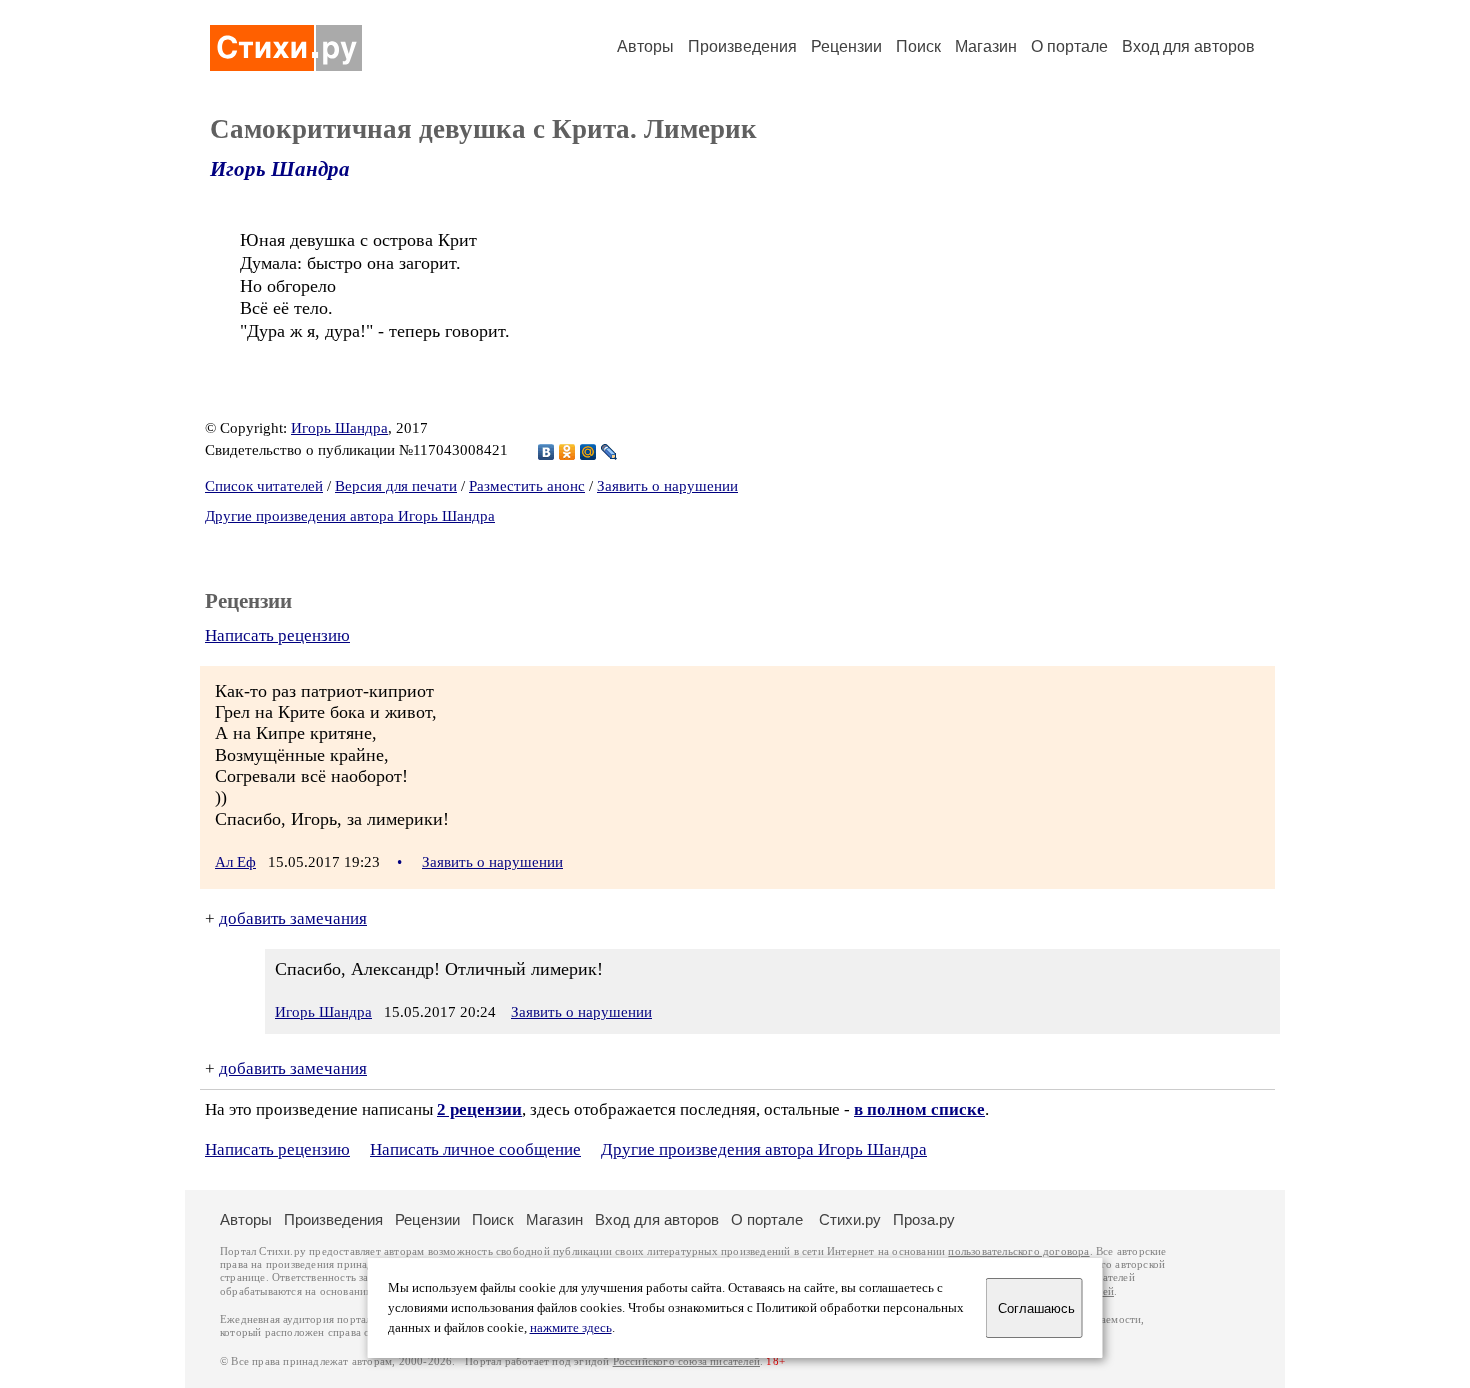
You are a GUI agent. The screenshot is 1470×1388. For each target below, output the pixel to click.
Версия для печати (396, 486)
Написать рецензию (277, 635)
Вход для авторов (1188, 46)
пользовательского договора (1018, 1251)
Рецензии (846, 46)
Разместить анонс (527, 486)
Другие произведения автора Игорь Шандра (350, 516)
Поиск (918, 46)
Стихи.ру (850, 1219)
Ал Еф (235, 862)
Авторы (645, 46)
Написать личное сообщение (475, 1149)
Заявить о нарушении (667, 486)
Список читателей (264, 486)
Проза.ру (924, 1219)
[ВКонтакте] (546, 452)
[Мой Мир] (588, 452)
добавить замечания (293, 918)
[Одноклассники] (567, 452)
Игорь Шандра (280, 169)
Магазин (986, 46)
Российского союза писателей (686, 1361)
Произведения (742, 46)
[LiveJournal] (609, 452)
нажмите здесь (571, 1328)
